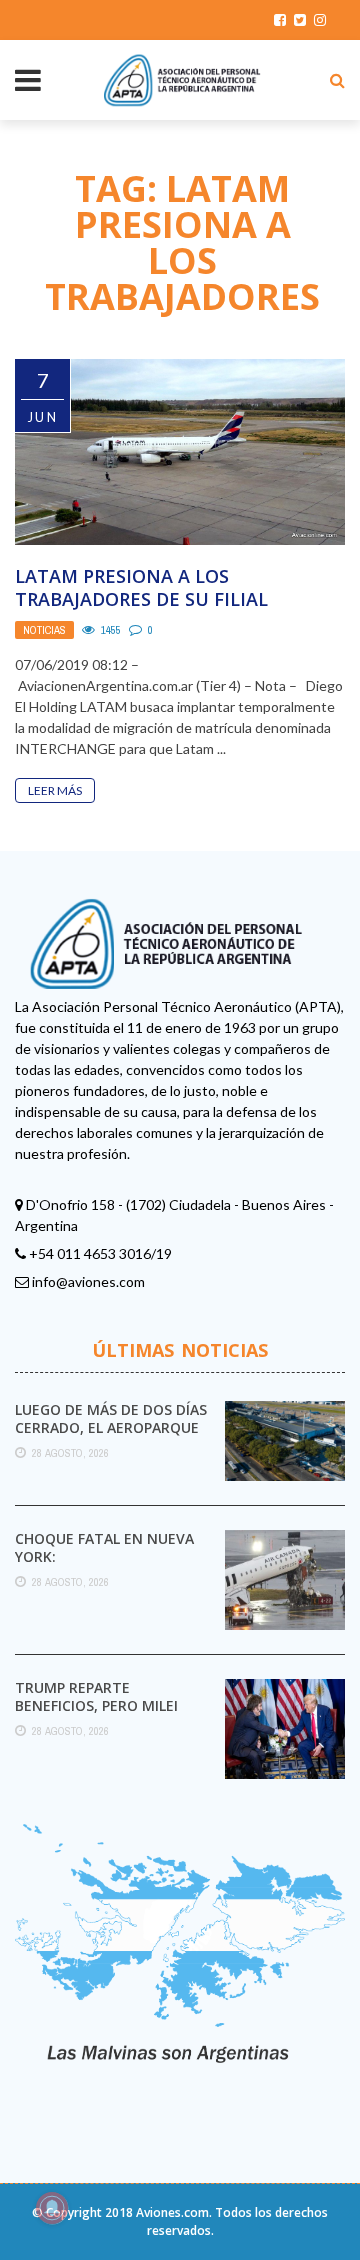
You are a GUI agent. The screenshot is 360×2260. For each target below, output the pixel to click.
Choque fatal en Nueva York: (104, 1547)
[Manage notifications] (52, 2208)
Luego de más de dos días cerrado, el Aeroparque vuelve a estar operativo (112, 1427)
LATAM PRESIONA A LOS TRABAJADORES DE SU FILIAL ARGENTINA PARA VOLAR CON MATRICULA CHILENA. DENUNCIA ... (172, 611)
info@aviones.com (88, 1281)
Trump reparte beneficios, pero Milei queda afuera (96, 1705)
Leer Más (55, 790)
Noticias (44, 630)
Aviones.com (172, 2212)
